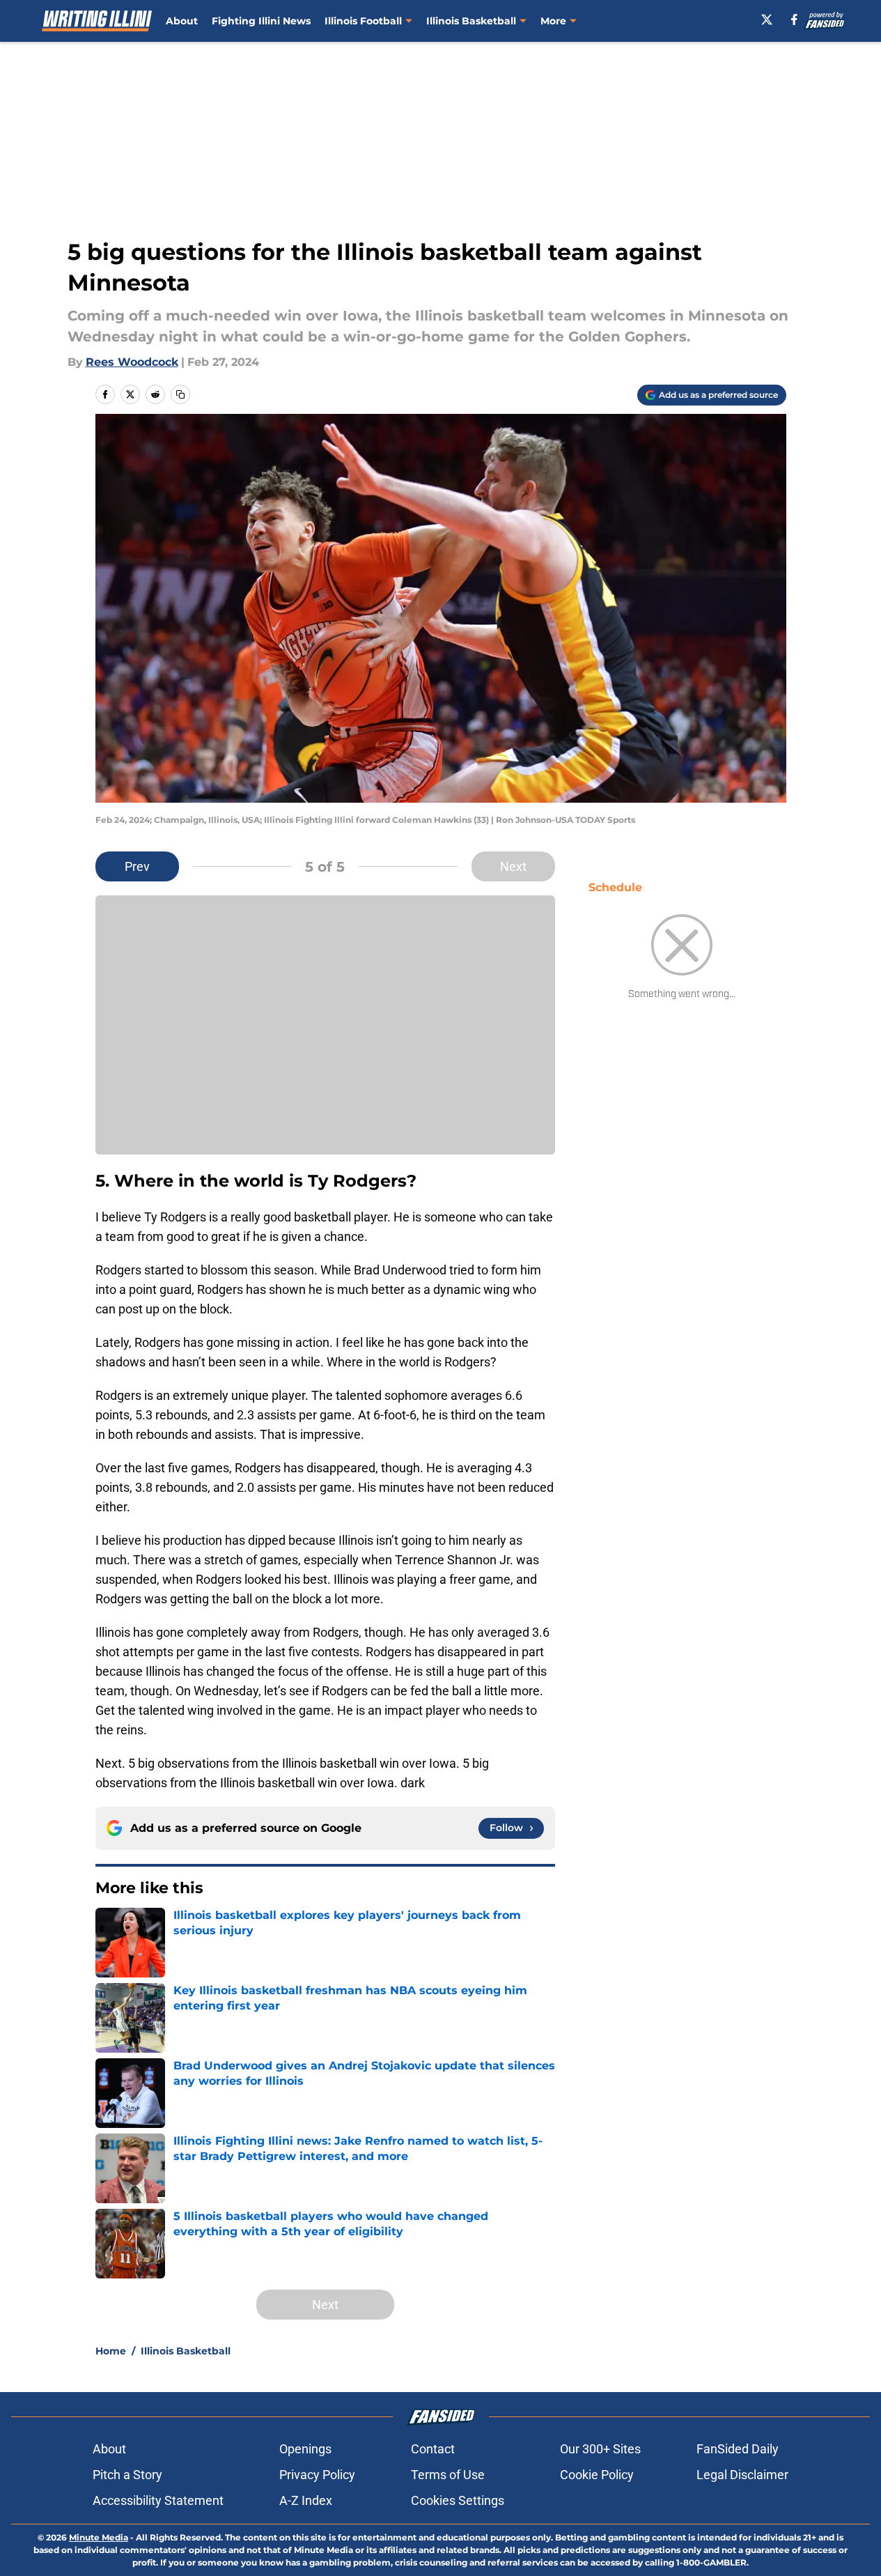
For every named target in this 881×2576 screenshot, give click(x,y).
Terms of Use (448, 2475)
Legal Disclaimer (742, 2475)
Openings (305, 2449)
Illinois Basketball (471, 21)
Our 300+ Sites (600, 2449)
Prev (137, 866)
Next (513, 866)
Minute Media (99, 2537)
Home (111, 2351)
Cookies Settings (458, 2500)
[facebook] (794, 20)
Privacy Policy (317, 2475)
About (182, 21)
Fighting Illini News (261, 21)
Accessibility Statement (158, 2500)
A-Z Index (306, 2500)
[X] (767, 20)
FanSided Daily (738, 2449)
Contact (433, 2449)
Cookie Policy (597, 2475)
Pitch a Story (127, 2475)
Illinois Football (363, 21)
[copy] (180, 394)
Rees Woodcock (132, 362)
